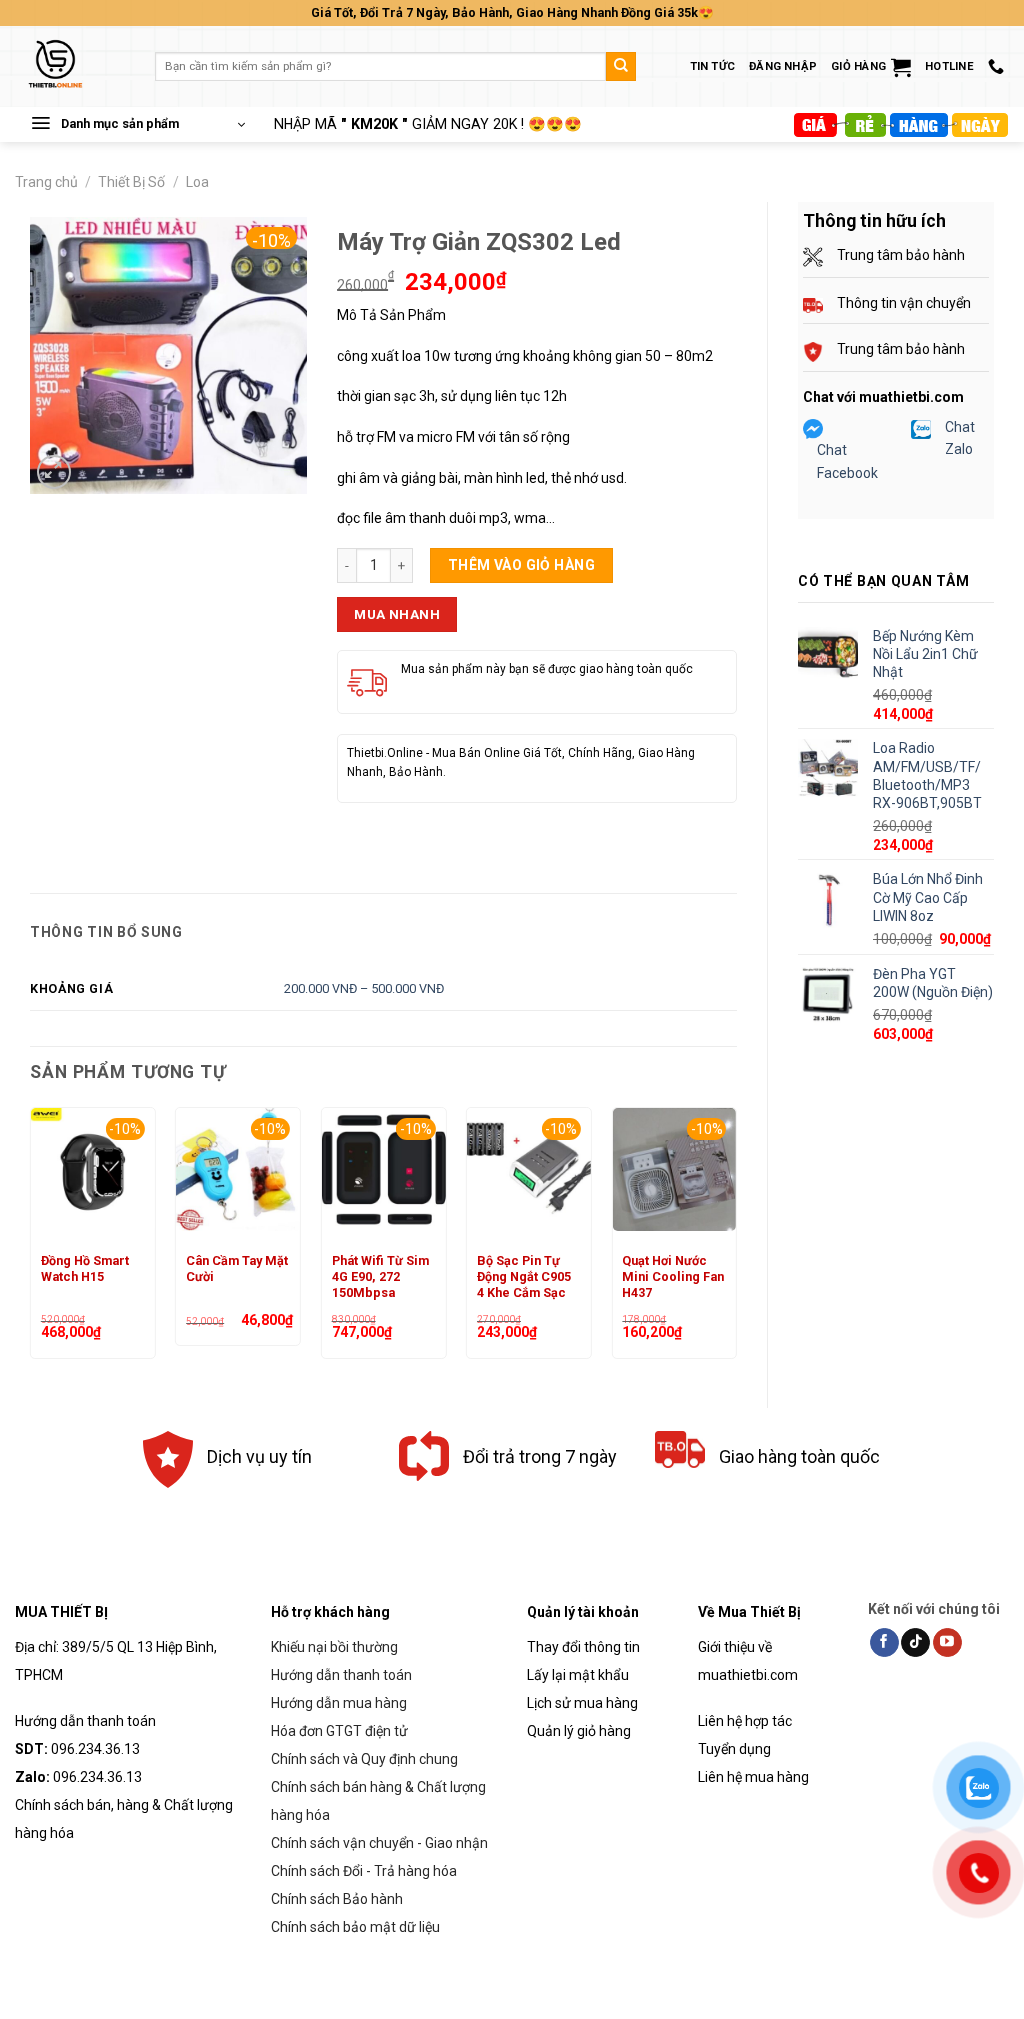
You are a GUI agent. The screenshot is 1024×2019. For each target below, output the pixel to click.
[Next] (736, 1241)
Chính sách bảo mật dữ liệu (355, 1927)
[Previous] (31, 1241)
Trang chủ (46, 182)
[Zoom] (54, 472)
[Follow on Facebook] (884, 1643)
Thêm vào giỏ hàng (521, 565)
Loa (197, 182)
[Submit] (621, 67)
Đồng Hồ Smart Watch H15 (85, 1268)
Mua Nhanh (397, 614)
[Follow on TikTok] (915, 1643)
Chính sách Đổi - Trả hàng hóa (364, 1871)
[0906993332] (998, 66)
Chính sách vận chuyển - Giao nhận (379, 1843)
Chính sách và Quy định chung (364, 1759)
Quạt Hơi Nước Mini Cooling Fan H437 (673, 1277)
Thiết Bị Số (131, 182)
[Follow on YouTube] (947, 1643)
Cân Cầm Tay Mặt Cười (237, 1268)
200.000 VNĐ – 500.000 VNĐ (364, 988)
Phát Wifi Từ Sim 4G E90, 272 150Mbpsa (380, 1277)
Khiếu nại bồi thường (334, 1647)
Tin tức (713, 66)
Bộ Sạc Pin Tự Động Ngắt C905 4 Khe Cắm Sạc (524, 1277)
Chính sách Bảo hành (337, 1899)
